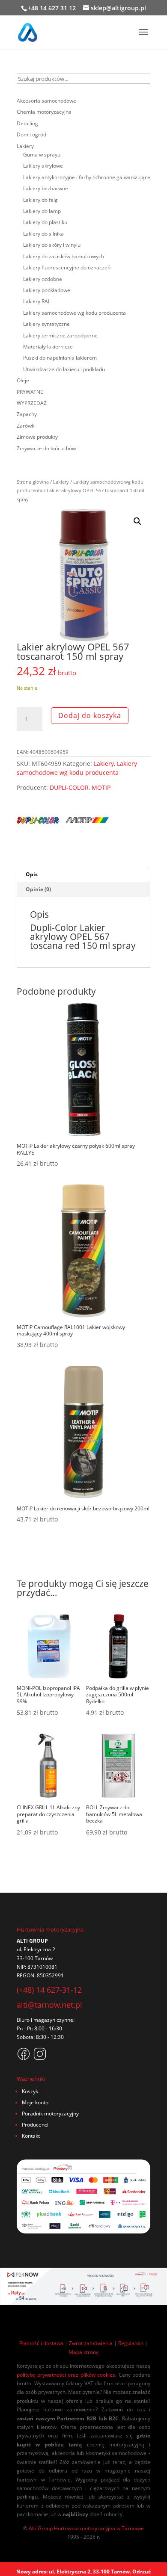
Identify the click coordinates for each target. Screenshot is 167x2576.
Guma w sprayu (42, 155)
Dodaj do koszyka (90, 715)
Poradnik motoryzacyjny (50, 2114)
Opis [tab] (32, 874)
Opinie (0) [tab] (38, 889)
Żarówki (26, 426)
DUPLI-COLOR (69, 787)
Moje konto (35, 2102)
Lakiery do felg (40, 200)
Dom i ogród (31, 134)
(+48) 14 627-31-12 (49, 1990)
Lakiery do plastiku (45, 222)
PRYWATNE (30, 392)
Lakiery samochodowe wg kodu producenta (77, 768)
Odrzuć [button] (142, 2572)
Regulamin (131, 2343)
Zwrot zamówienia (91, 2343)
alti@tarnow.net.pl (49, 2005)
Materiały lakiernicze (48, 347)
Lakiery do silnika (43, 234)
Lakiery (61, 482)
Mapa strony (83, 2352)
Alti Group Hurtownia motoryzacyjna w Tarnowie (86, 2528)
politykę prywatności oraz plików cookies (66, 2375)
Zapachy (27, 414)
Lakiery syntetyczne (46, 324)
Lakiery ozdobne (43, 279)
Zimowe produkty (37, 437)
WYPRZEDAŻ (32, 403)
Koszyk (30, 2091)
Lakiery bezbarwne (46, 188)
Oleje (23, 380)
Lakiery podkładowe (47, 290)
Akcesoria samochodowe (46, 101)
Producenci (35, 2125)
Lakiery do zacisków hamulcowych (64, 256)
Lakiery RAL (37, 301)
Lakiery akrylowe (43, 166)
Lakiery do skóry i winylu (52, 245)
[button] (137, 521)
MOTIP (101, 787)
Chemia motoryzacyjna (44, 112)
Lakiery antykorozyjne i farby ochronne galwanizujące (87, 177)
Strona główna (33, 482)
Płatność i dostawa (41, 2343)
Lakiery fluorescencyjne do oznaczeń (67, 267)
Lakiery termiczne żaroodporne (60, 335)
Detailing (27, 123)
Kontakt (31, 2136)
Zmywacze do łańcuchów (46, 448)
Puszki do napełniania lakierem (60, 358)
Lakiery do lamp (42, 211)
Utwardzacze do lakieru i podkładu (64, 369)
